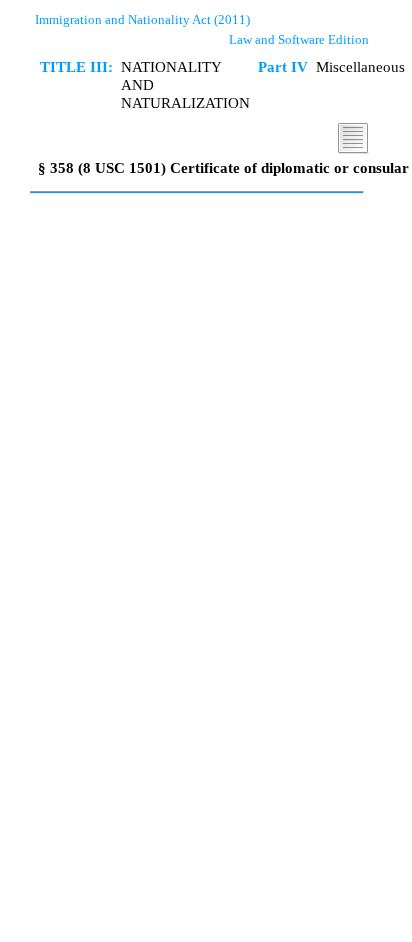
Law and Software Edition (299, 39)
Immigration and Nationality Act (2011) (142, 19)
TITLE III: (76, 66)
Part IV (283, 66)
